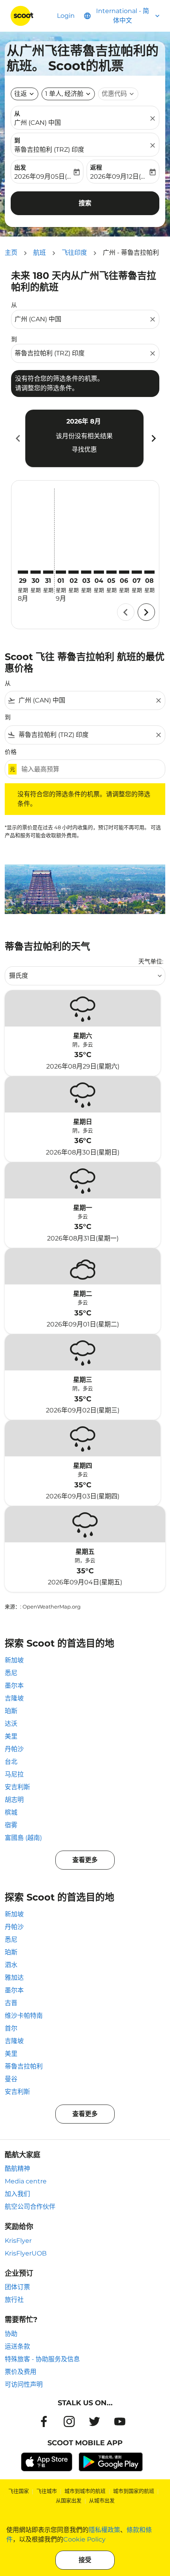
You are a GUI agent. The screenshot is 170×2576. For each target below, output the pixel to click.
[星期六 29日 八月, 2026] (23, 572)
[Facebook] (44, 2421)
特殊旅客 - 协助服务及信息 (42, 2359)
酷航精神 (17, 2169)
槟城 (11, 1812)
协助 (11, 2334)
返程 (96, 167)
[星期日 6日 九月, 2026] (124, 572)
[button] (68, 94)
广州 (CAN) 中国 (38, 123)
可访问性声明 (24, 2384)
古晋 (11, 2003)
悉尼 (11, 1673)
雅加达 (14, 1978)
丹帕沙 (14, 1749)
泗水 (11, 1965)
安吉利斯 (17, 1787)
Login (66, 16)
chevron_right (153, 438)
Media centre (26, 2181)
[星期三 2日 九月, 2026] (74, 572)
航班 (40, 253)
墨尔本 (14, 1686)
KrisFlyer (18, 2241)
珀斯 (11, 1711)
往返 (21, 94)
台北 (11, 1762)
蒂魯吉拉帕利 (24, 2066)
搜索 (85, 203)
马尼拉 (14, 1774)
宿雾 (11, 1825)
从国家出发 (69, 2500)
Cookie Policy (84, 2539)
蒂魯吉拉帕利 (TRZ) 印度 (49, 150)
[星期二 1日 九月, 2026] (61, 572)
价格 (11, 752)
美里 (11, 1736)
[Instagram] (69, 2421)
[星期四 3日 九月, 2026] (86, 572)
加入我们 (17, 2194)
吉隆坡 (14, 1698)
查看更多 (85, 1860)
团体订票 (17, 2287)
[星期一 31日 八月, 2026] (48, 572)
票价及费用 (21, 2372)
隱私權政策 (104, 2530)
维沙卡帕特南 (24, 2016)
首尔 (11, 2028)
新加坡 (14, 1660)
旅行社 (14, 2300)
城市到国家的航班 (134, 2491)
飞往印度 (74, 253)
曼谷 (11, 2079)
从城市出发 (102, 2500)
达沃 (11, 1724)
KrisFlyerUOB (26, 2253)
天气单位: (151, 961)
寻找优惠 (84, 449)
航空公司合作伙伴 (30, 2207)
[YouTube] (120, 2421)
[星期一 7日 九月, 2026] (137, 572)
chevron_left (17, 438)
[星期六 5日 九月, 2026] (111, 572)
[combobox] (81, 319)
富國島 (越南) (23, 1838)
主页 (11, 253)
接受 (85, 2560)
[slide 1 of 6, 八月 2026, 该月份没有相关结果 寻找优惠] (84, 438)
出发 (20, 167)
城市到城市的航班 (85, 2491)
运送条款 (17, 2346)
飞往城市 (47, 2491)
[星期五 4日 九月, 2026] (99, 572)
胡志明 (14, 1800)
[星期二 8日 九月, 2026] (149, 572)
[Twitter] (94, 2421)
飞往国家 (19, 2491)
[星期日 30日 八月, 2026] (36, 572)
